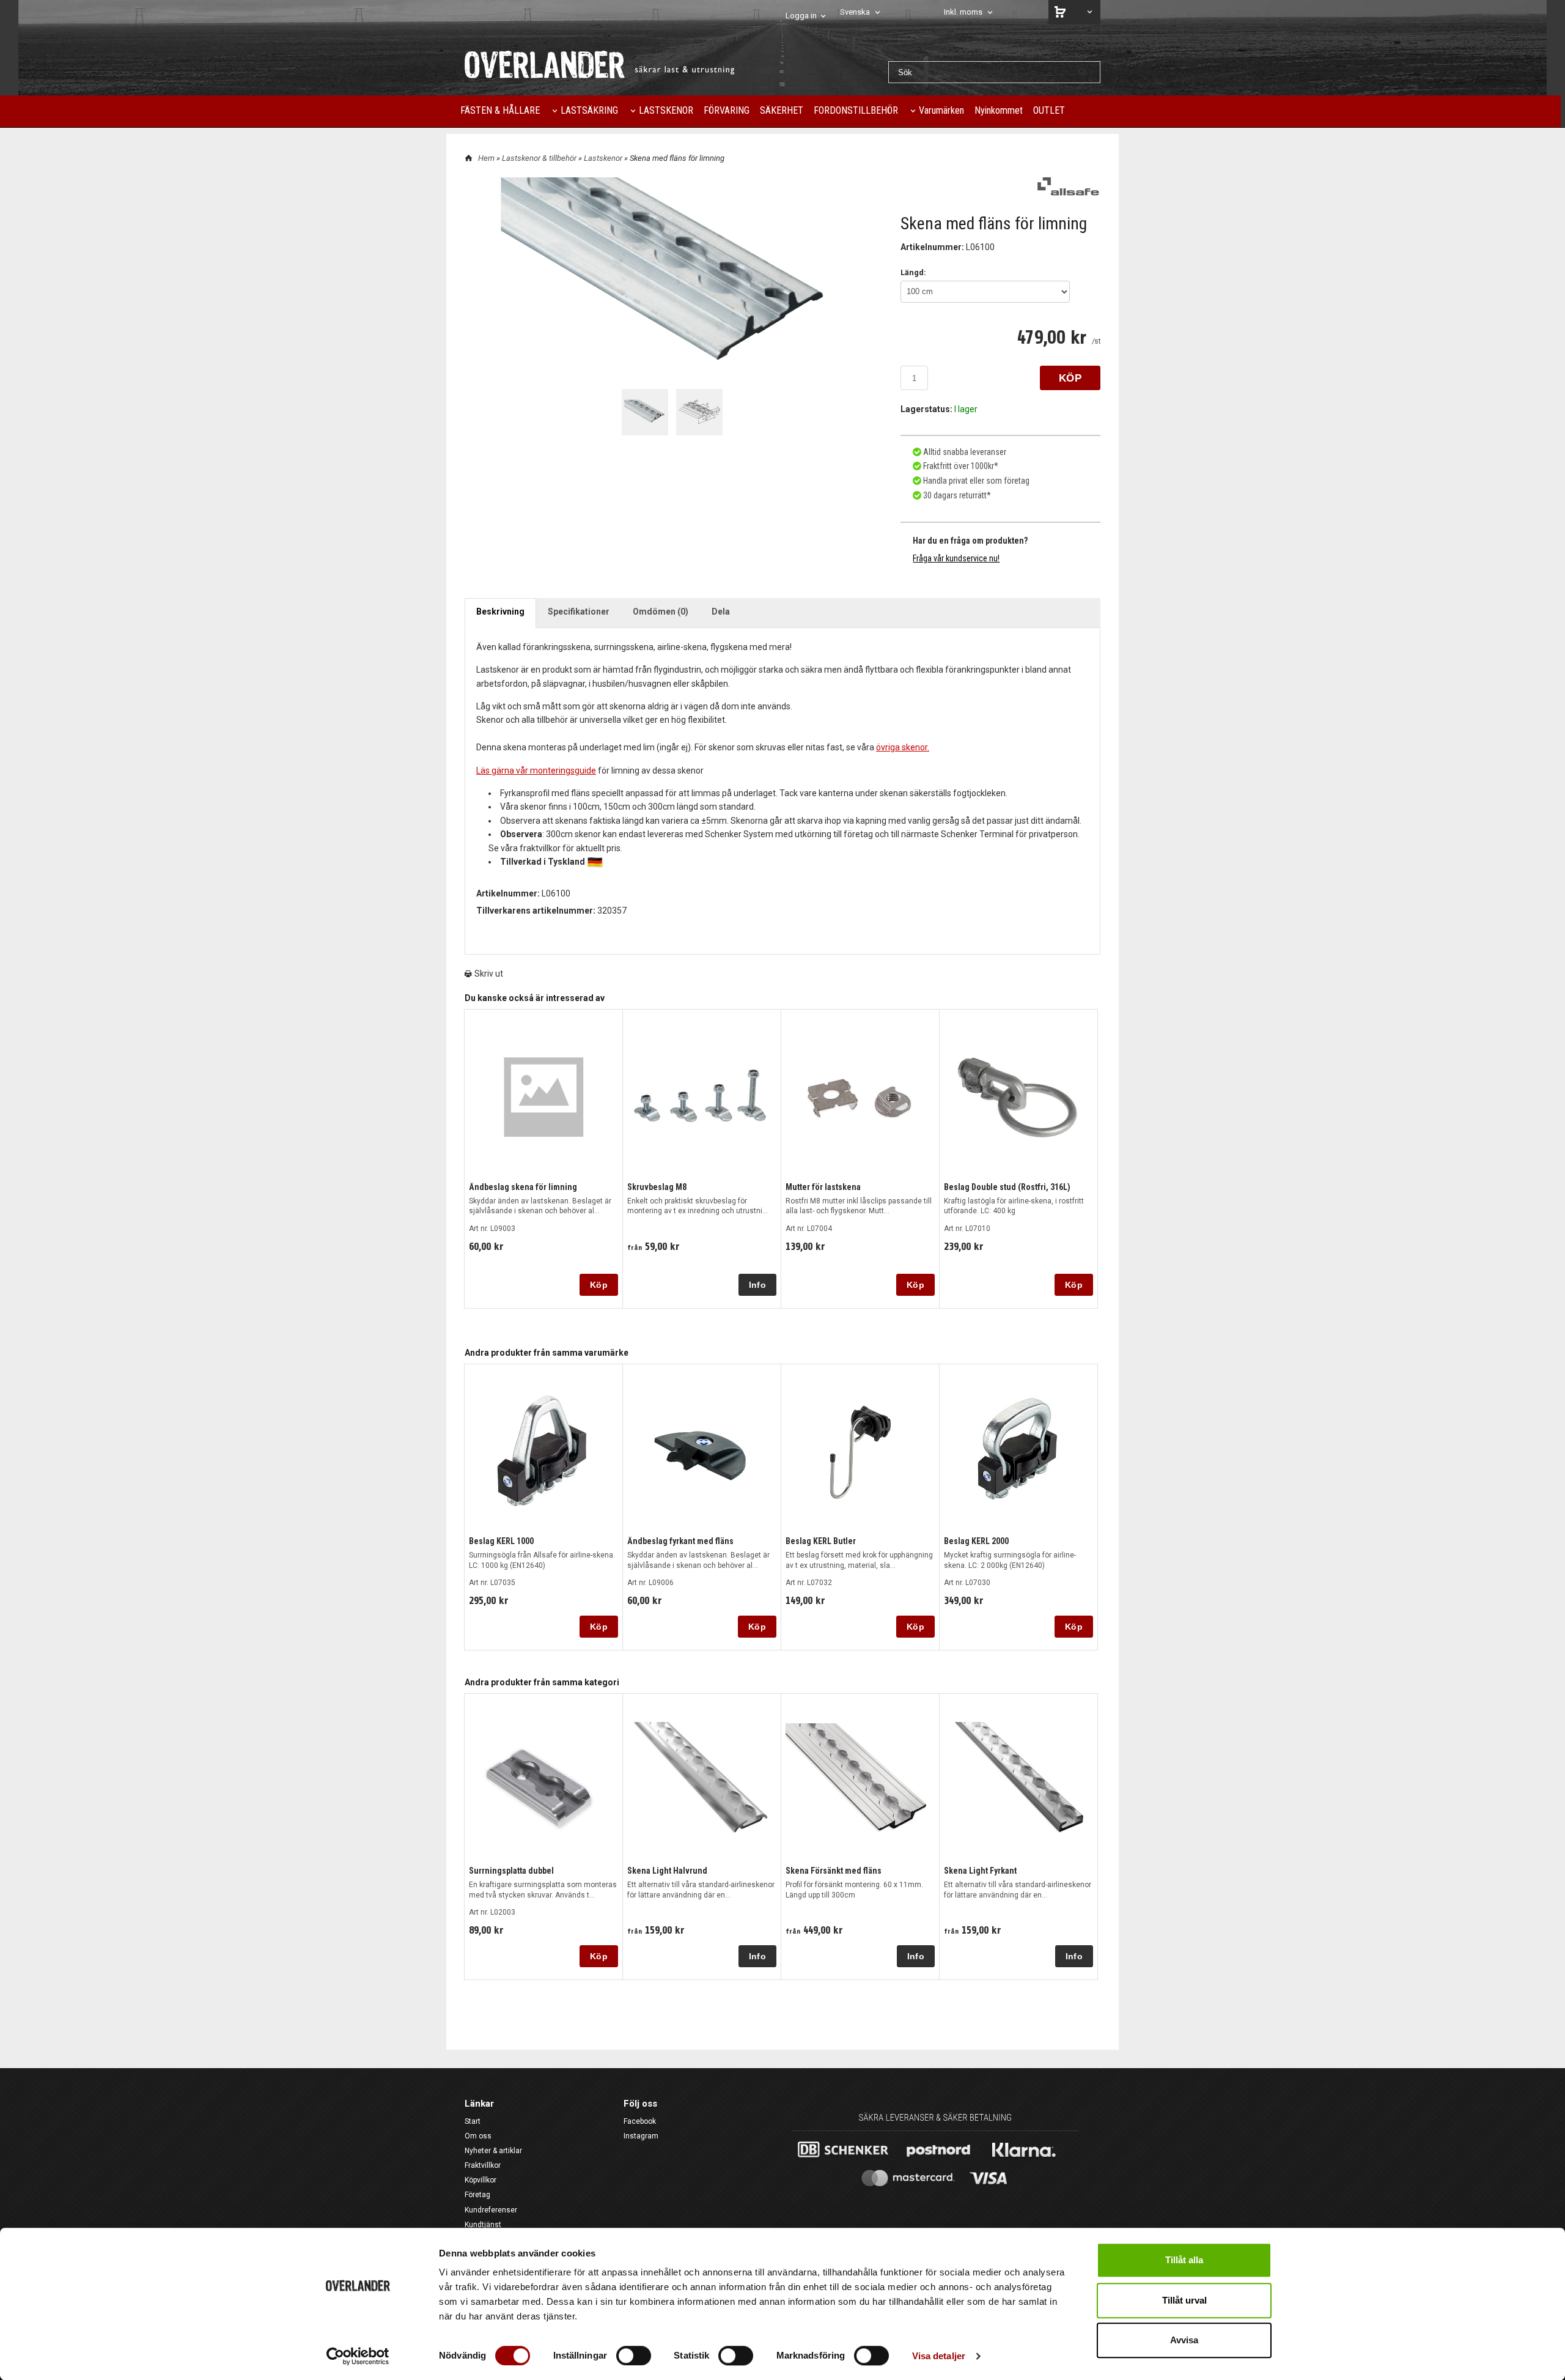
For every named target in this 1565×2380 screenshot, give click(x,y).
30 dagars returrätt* (957, 495)
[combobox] (861, 13)
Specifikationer (579, 612)
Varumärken (941, 110)
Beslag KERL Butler (821, 1541)
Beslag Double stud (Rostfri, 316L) (1007, 1187)
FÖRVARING (727, 110)
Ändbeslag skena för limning (523, 1187)
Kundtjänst (483, 2225)
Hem (486, 158)
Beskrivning (500, 612)
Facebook (640, 2121)
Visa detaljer (939, 2356)
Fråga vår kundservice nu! (956, 558)
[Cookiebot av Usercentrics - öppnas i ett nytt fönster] (358, 2356)
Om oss (478, 2136)
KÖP (1070, 378)
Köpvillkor (481, 2180)
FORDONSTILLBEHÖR (856, 110)
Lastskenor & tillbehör (540, 158)
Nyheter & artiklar (493, 2151)
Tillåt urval (1184, 2300)
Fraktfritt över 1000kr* (960, 466)
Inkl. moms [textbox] (963, 12)
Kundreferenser (491, 2210)
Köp (599, 1285)
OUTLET (1049, 110)
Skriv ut (488, 974)
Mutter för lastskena (823, 1187)
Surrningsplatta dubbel (511, 1871)
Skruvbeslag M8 (657, 1187)
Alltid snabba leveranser (964, 452)
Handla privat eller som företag (975, 481)
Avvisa (1184, 2340)
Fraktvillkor (483, 2165)
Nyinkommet (999, 110)
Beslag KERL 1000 (501, 1541)
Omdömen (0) (661, 612)
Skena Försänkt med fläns (834, 1871)
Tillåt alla (1184, 2260)
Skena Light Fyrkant (980, 1871)
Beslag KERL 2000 (976, 1541)
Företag (477, 2195)
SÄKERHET (782, 110)
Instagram (641, 2136)
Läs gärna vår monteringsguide (536, 771)
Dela (721, 612)
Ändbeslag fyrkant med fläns (680, 1541)
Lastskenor (604, 158)
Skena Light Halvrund (667, 1871)
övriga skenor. (903, 747)
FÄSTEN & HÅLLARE (500, 110)
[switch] (634, 2356)
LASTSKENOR (666, 110)
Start (473, 2121)
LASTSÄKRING (589, 110)
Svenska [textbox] (855, 12)
